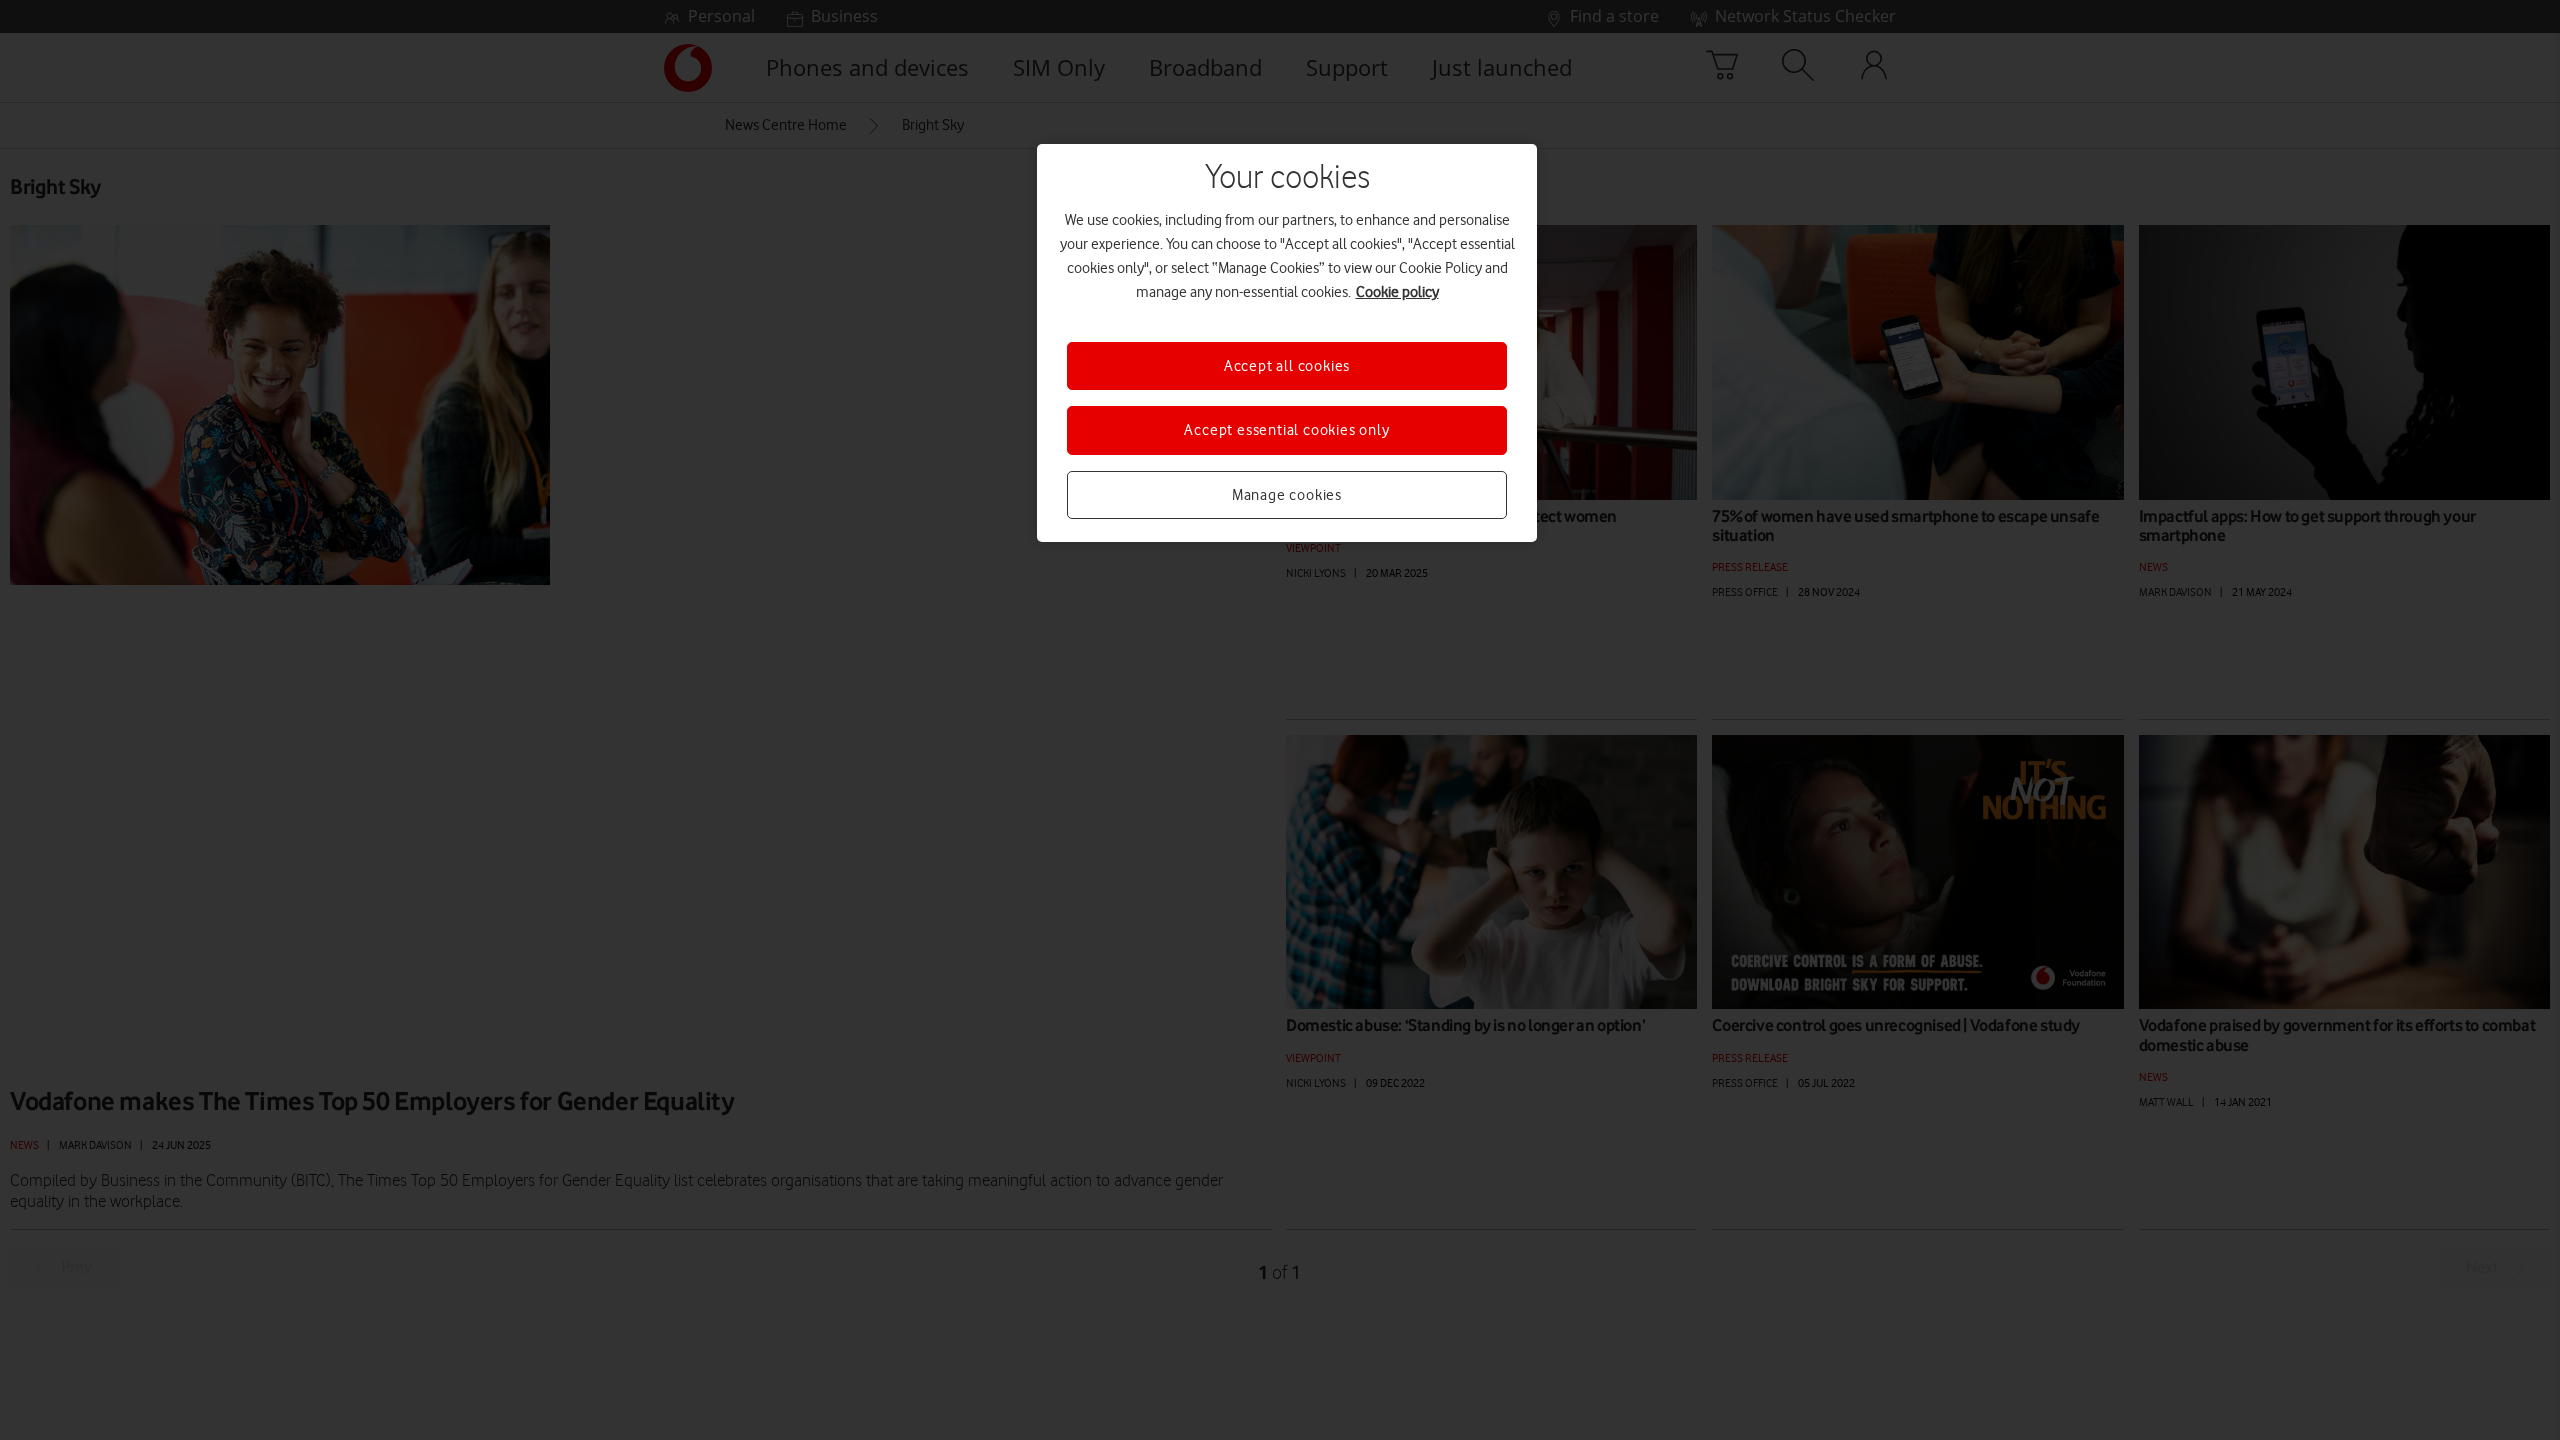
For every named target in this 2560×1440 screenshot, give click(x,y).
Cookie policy (1397, 292)
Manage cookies (1287, 495)
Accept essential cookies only (1286, 430)
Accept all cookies (1287, 366)
